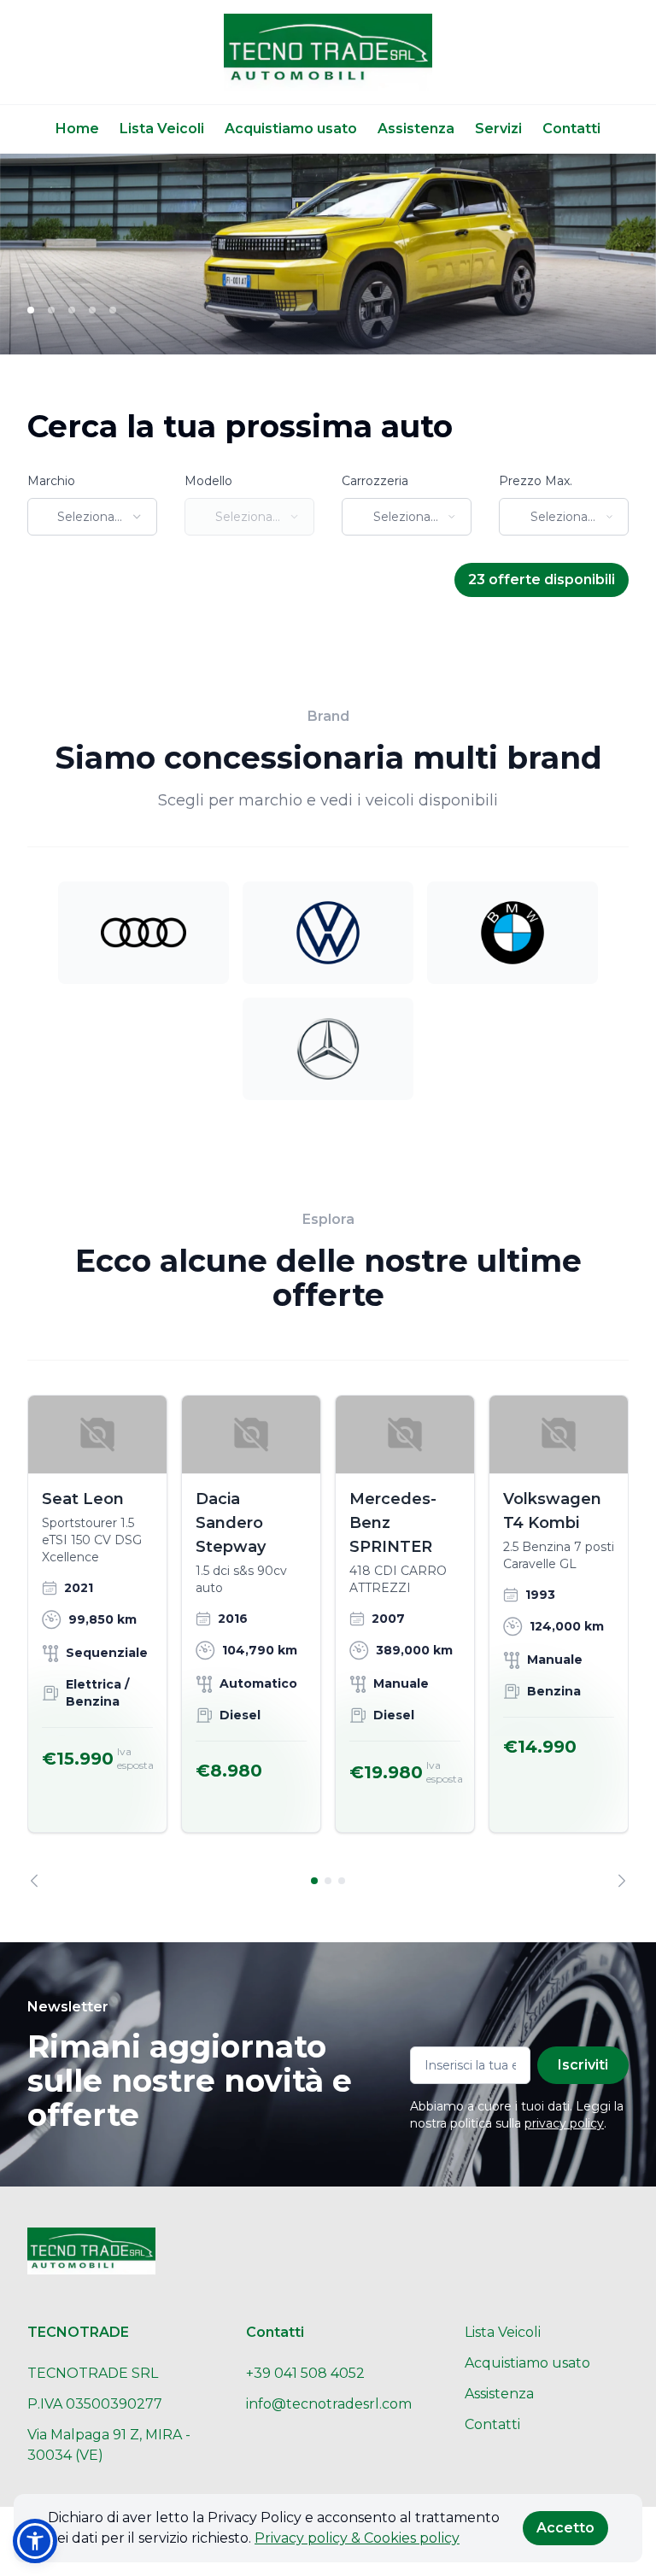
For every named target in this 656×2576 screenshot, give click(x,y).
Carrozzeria (375, 481)
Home (77, 129)
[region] (328, 1641)
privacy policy (564, 2123)
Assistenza (416, 129)
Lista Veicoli (162, 129)
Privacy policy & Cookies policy (357, 2538)
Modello (208, 481)
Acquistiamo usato (291, 129)
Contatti (571, 129)
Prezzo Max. (536, 481)
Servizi (498, 129)
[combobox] (92, 517)
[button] (35, 2541)
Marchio (51, 481)
